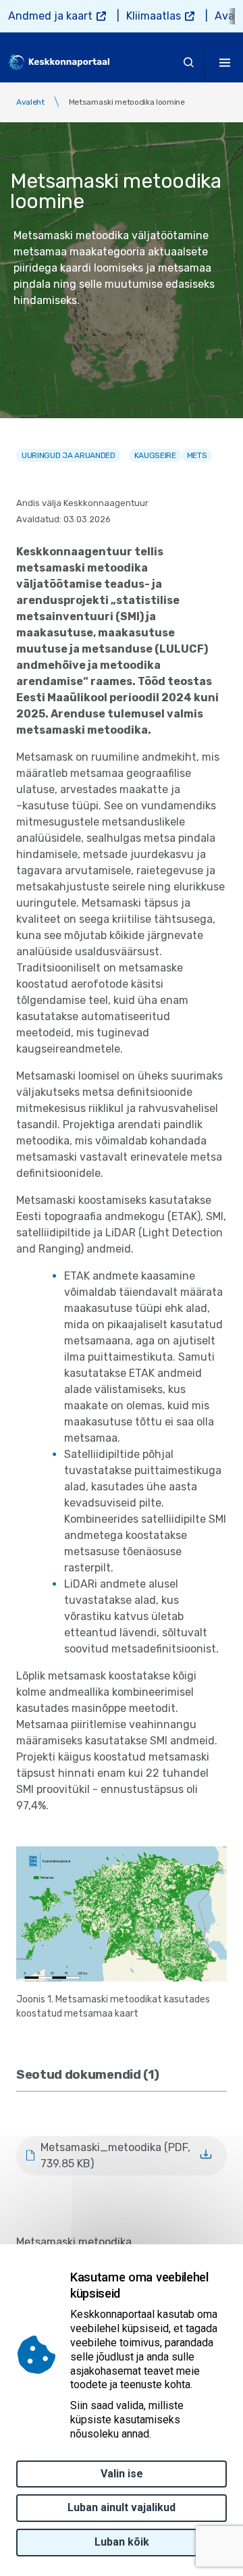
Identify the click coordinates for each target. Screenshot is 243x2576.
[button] (122, 1913)
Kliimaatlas (154, 16)
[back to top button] (205, 2502)
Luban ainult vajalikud (122, 2507)
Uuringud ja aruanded (69, 455)
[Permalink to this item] (161, 2075)
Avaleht (30, 102)
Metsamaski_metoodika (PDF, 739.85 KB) (115, 2155)
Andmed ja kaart (50, 16)
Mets (197, 455)
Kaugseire (155, 455)
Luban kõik (122, 2542)
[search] (189, 62)
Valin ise (122, 2474)
